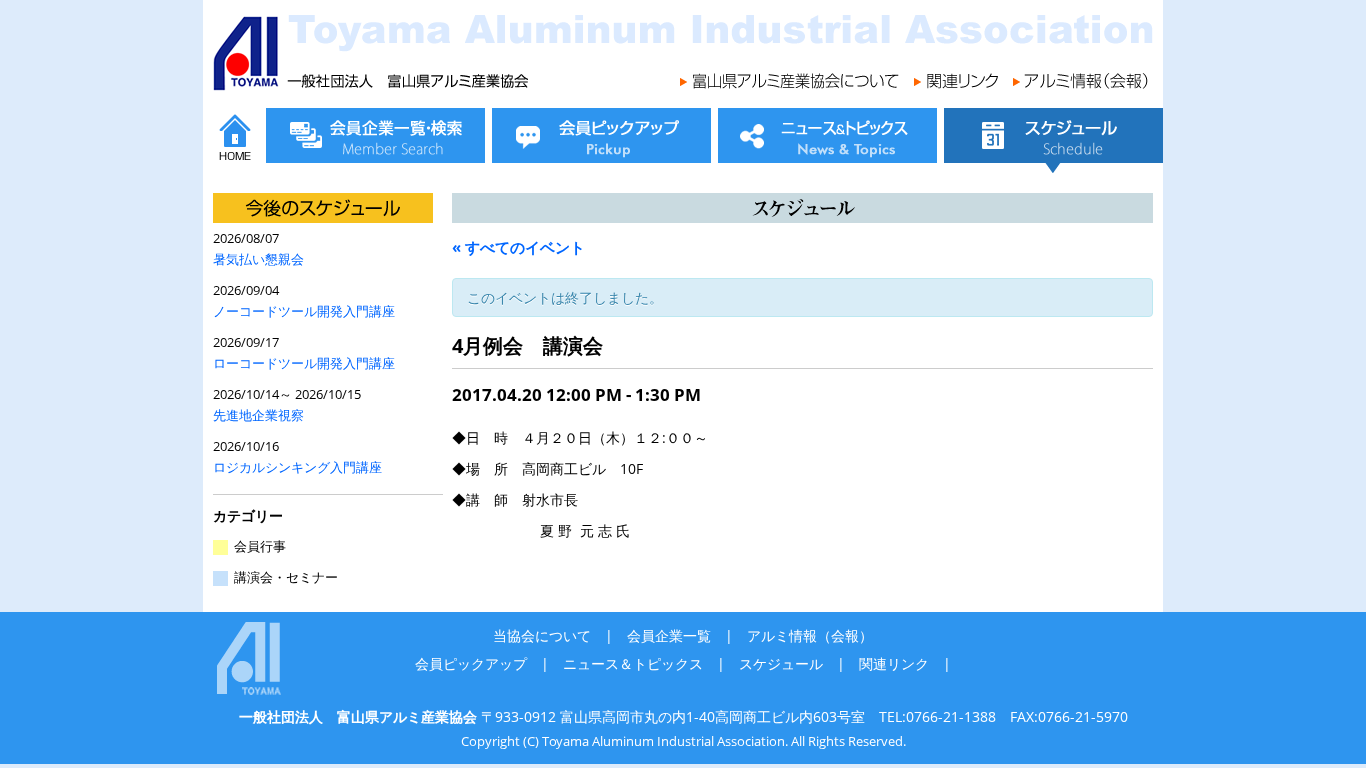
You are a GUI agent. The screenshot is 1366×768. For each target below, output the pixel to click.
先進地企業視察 (258, 415)
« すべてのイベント (518, 247)
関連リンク (894, 663)
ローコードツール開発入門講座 (304, 363)
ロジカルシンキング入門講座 (297, 467)
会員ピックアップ (471, 663)
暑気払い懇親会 (258, 259)
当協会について (542, 635)
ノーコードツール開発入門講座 (304, 311)
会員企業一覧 (669, 635)
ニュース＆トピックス (633, 663)
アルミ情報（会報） (810, 635)
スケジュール (781, 663)
